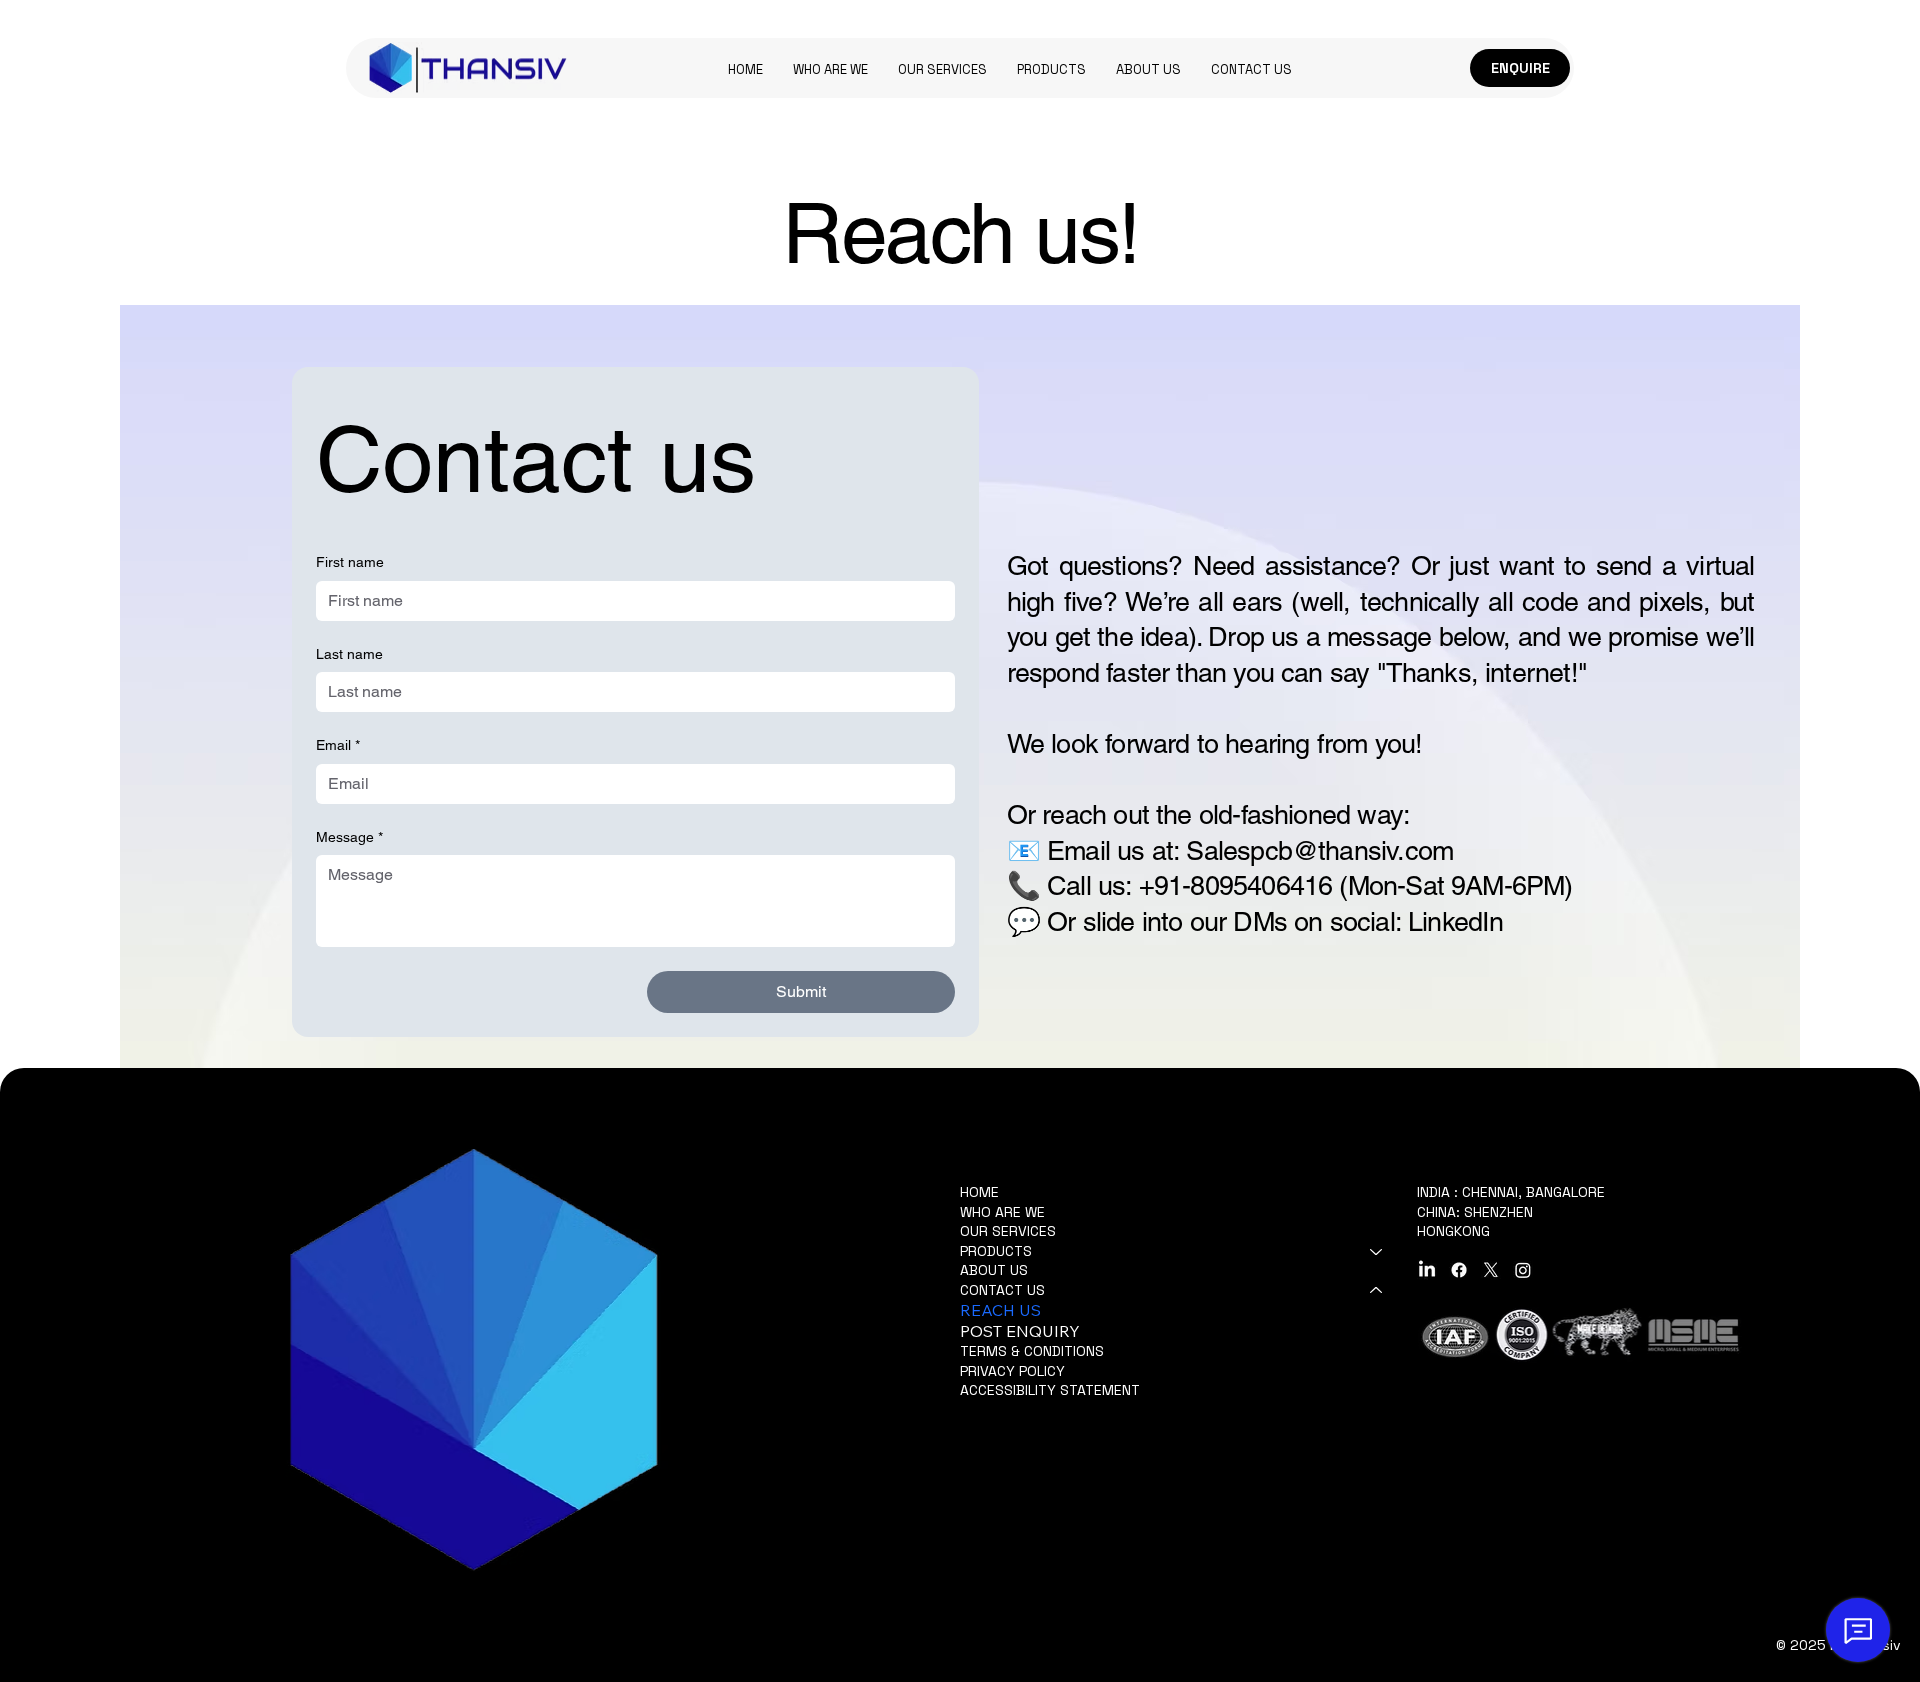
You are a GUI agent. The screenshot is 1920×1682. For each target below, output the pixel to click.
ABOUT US (994, 1270)
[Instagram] (1523, 1270)
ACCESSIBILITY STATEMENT (1050, 1390)
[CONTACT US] (1377, 1291)
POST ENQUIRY (1020, 1331)
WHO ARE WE (1002, 1212)
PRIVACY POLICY (1012, 1371)
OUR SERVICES (1008, 1231)
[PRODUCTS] (1377, 1252)
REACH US (1000, 1310)
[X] (1491, 1270)
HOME (979, 1192)
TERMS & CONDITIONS (1032, 1351)
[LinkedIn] (1427, 1270)
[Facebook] (1459, 1270)
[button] (1051, 69)
